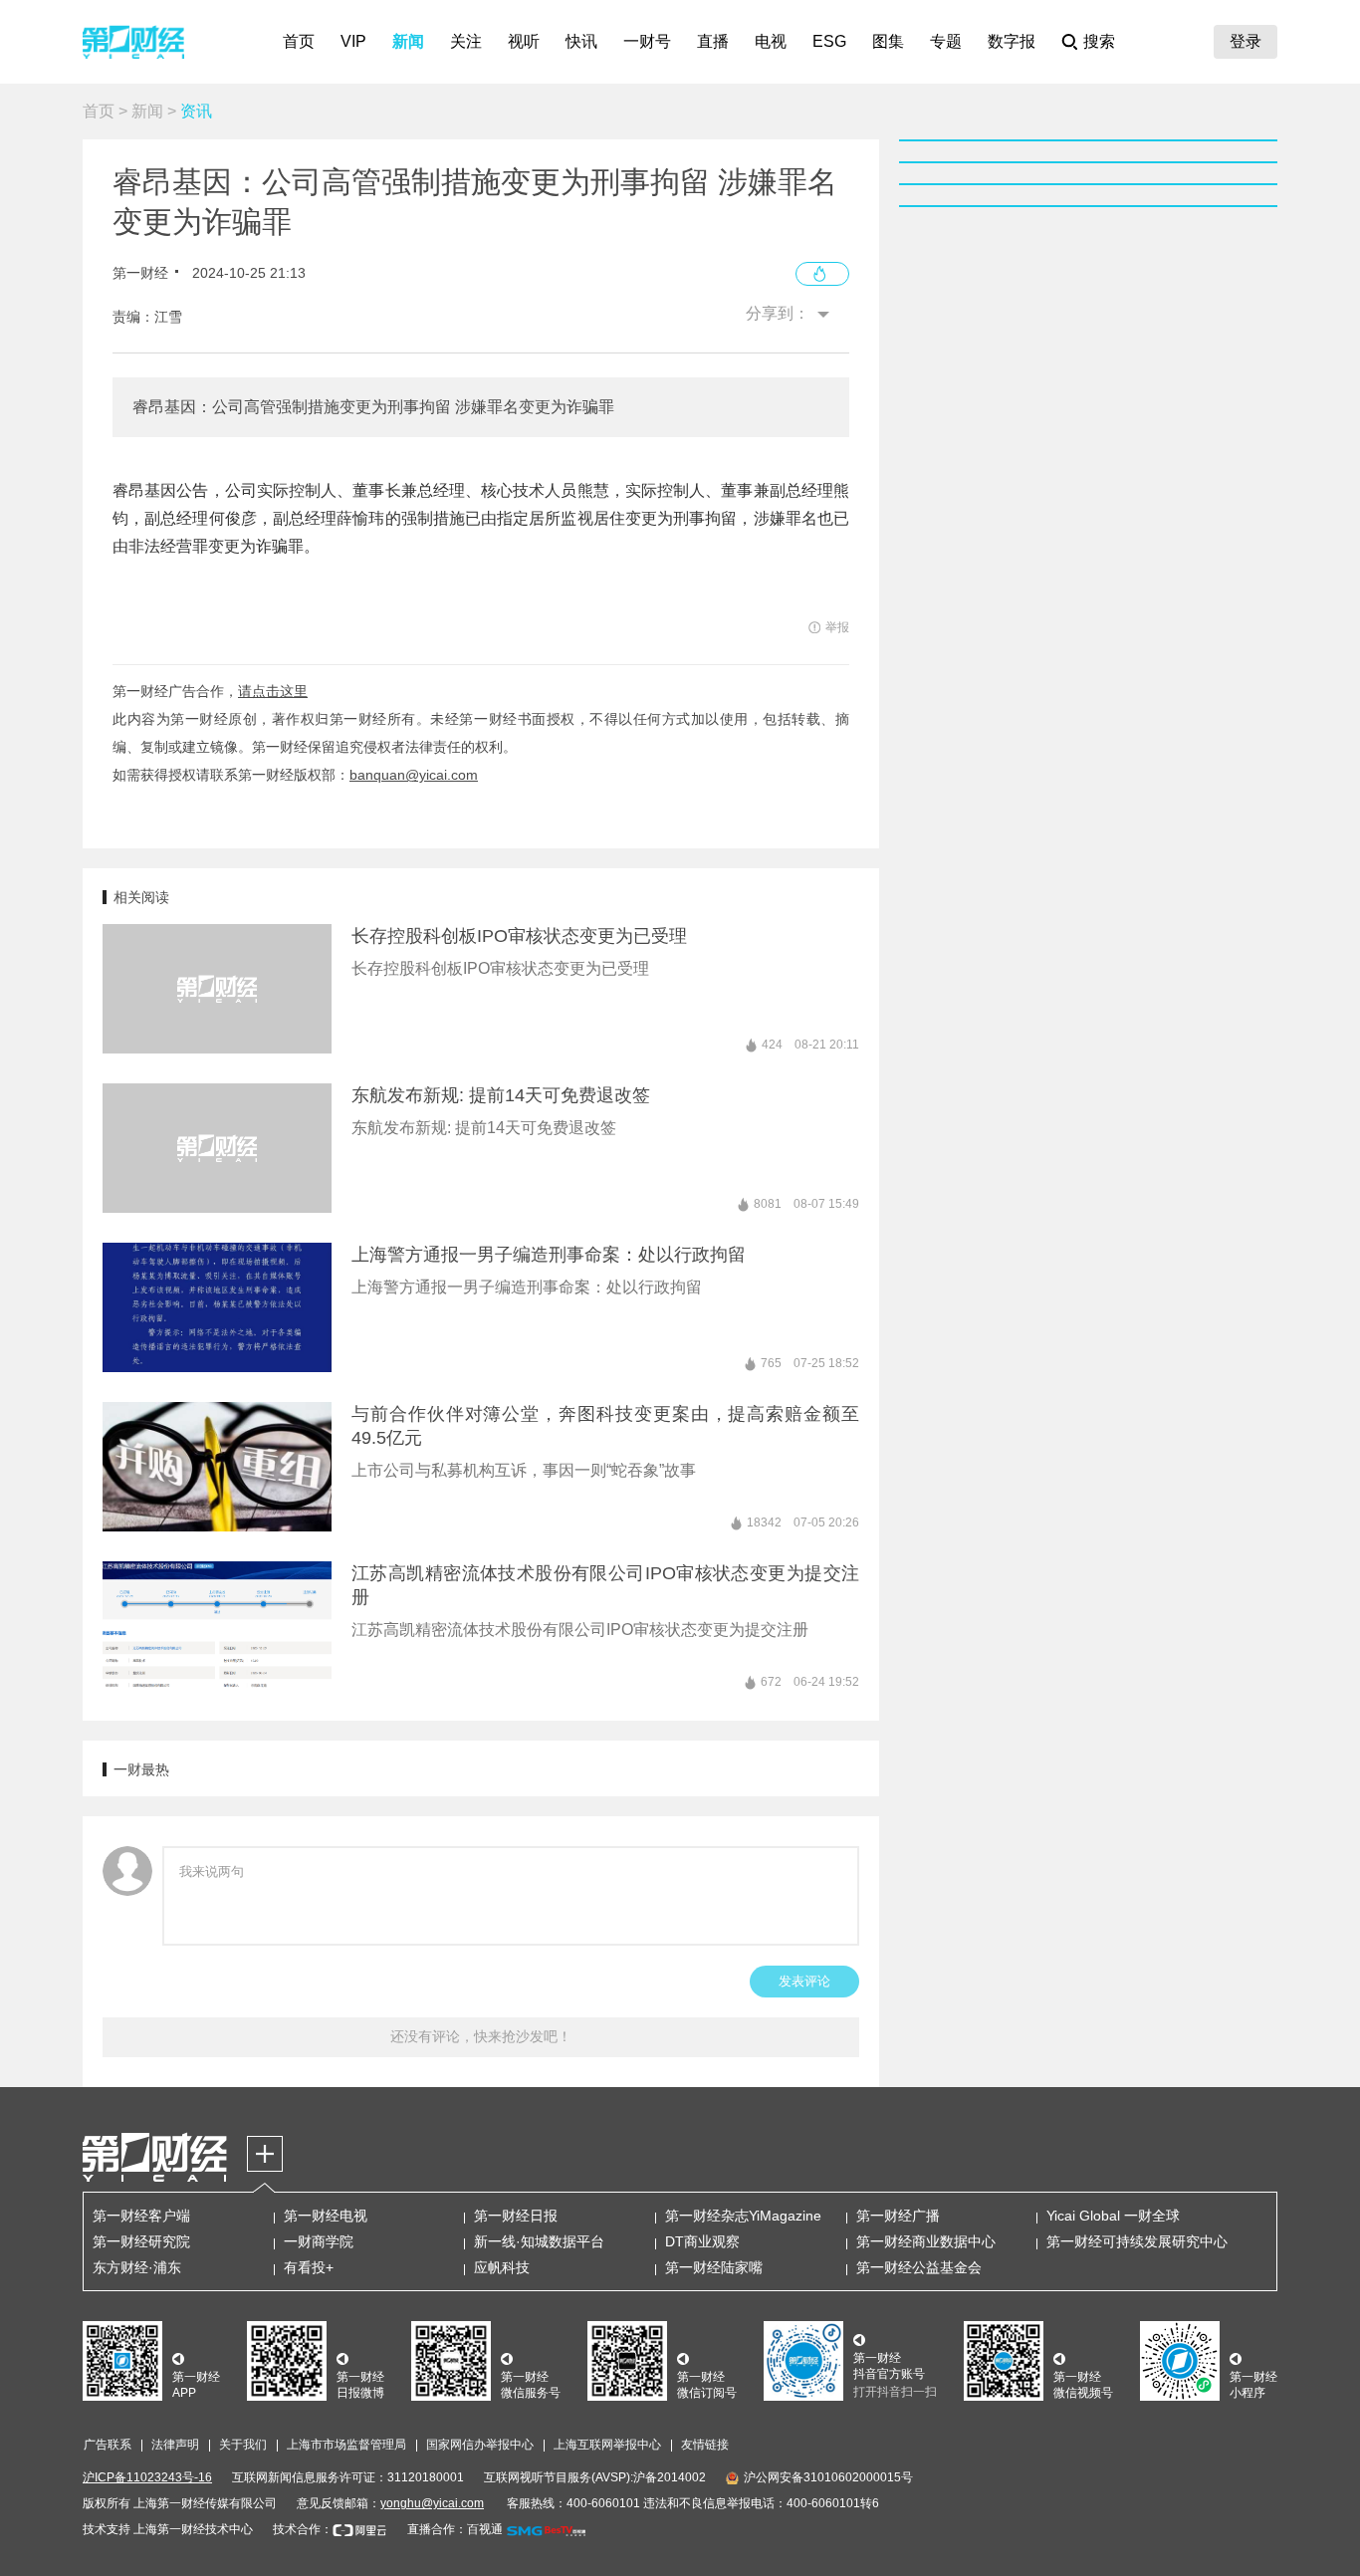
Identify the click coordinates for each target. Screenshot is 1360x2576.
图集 (888, 41)
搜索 (1099, 41)
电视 (771, 41)
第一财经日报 (516, 2216)
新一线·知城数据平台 (539, 2241)
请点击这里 (273, 691)
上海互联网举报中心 (607, 2445)
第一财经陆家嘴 (714, 2267)
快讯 (581, 41)
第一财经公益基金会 (919, 2267)
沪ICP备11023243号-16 (147, 2477)
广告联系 (108, 2445)
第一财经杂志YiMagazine (743, 2216)
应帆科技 (502, 2267)
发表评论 (804, 1981)
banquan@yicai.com (414, 775)
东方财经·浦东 (137, 2267)
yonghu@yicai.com (432, 2503)
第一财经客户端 (141, 2216)
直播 (713, 41)
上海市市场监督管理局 (346, 2445)
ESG (829, 41)
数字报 (1012, 41)
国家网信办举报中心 (480, 2445)
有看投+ (309, 2267)
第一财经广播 (898, 2216)
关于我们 (243, 2445)
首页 (299, 41)
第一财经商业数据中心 (926, 2241)
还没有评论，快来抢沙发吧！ (481, 2036)
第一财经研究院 (141, 2241)
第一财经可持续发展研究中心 (1137, 2241)
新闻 (408, 41)
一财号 (647, 41)
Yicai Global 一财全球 (1113, 2216)
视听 (524, 41)
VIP (353, 41)
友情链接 (705, 2445)
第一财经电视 (326, 2216)
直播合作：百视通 (455, 2529)
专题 (946, 41)
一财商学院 (319, 2241)
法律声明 (175, 2445)
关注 (466, 41)
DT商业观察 (702, 2241)
